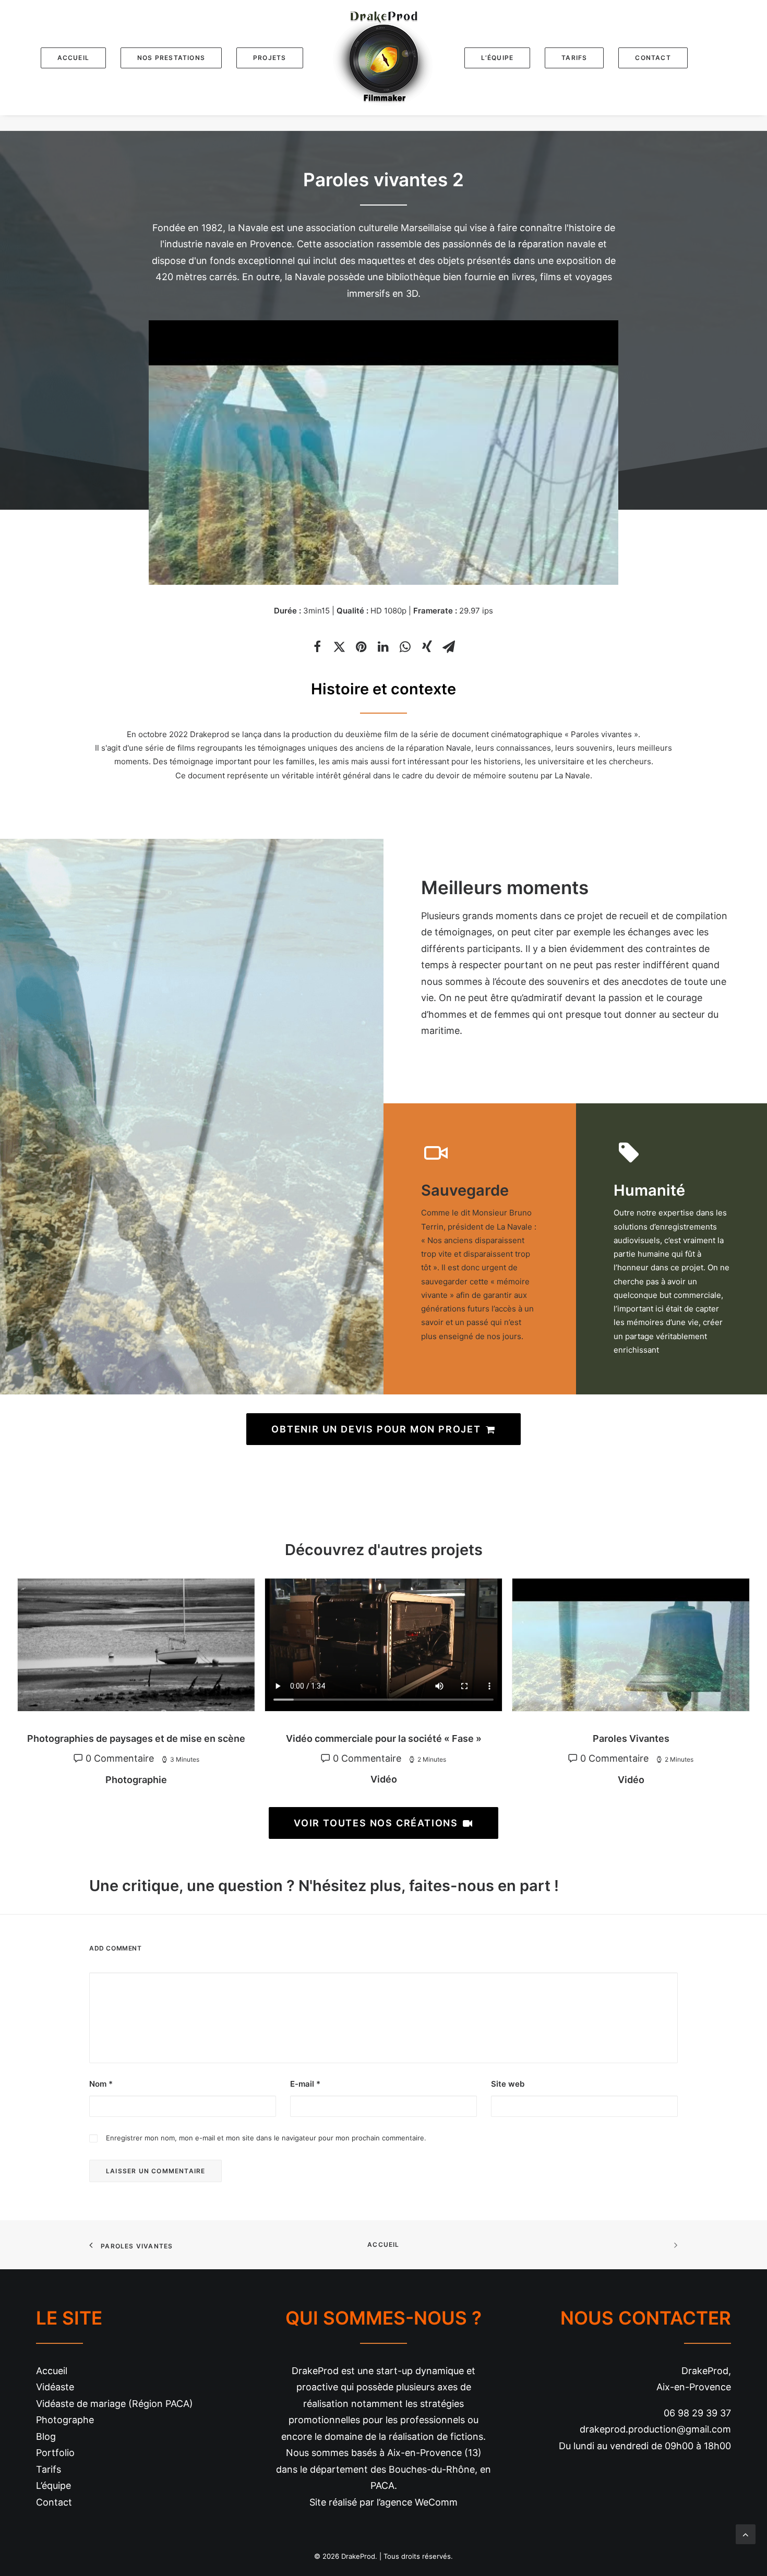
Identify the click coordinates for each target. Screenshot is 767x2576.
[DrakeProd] (384, 58)
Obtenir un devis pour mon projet (376, 1429)
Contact (54, 2502)
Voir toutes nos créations (376, 1823)
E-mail (305, 2084)
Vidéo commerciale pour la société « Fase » (384, 1738)
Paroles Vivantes (631, 1738)
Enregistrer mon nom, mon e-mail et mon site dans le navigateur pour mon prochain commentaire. (266, 2138)
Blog (46, 2436)
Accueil (383, 2244)
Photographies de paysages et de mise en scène (136, 1738)
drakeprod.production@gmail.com (655, 2429)
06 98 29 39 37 (697, 2413)
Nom (101, 2084)
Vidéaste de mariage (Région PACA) (115, 2404)
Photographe (65, 2420)
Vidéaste (55, 2387)
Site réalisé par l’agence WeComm (383, 2502)
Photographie (136, 1780)
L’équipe (53, 2485)
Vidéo (384, 1779)
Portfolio (55, 2453)
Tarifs (49, 2469)
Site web (508, 2084)
